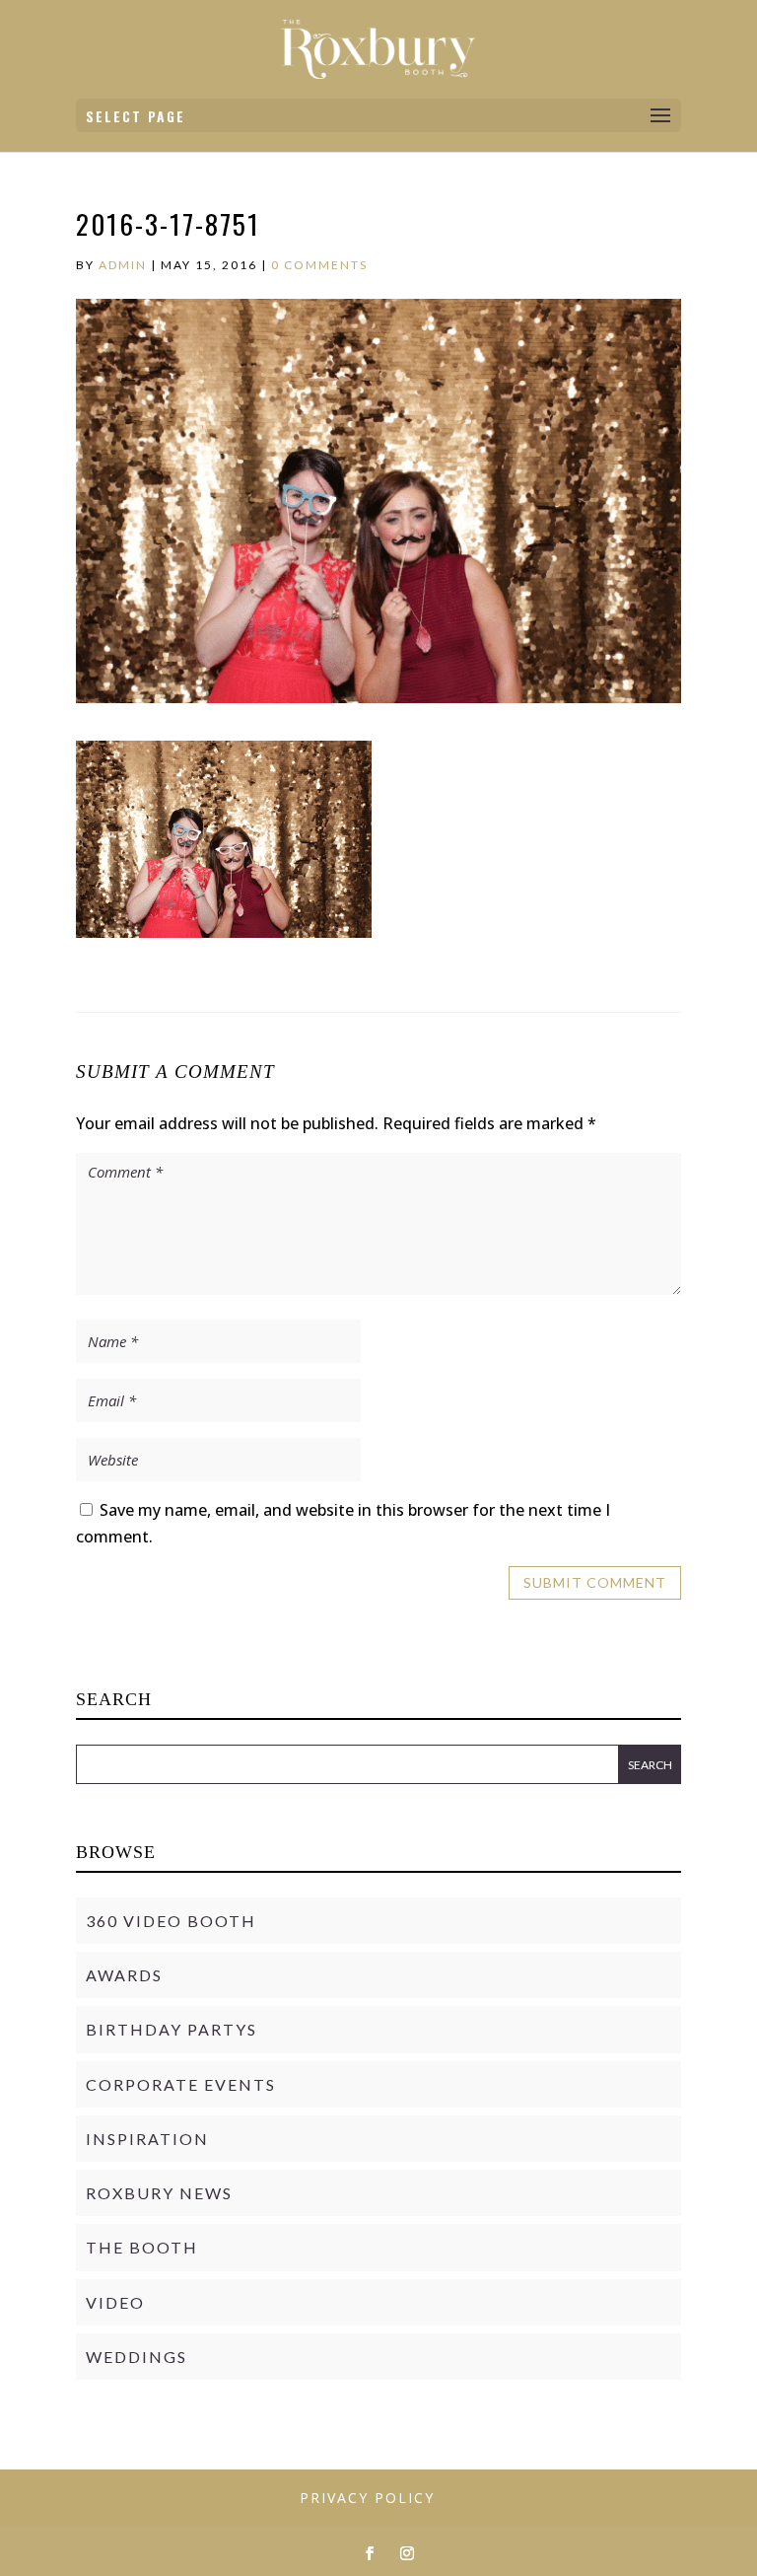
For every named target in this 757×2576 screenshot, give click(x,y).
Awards (124, 1975)
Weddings (137, 2357)
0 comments (319, 265)
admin (123, 265)
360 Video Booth (171, 1921)
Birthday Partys (172, 2029)
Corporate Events (181, 2084)
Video (115, 2302)
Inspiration (147, 2139)
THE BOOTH (142, 2247)
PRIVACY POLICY (367, 2498)
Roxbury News (159, 2193)
